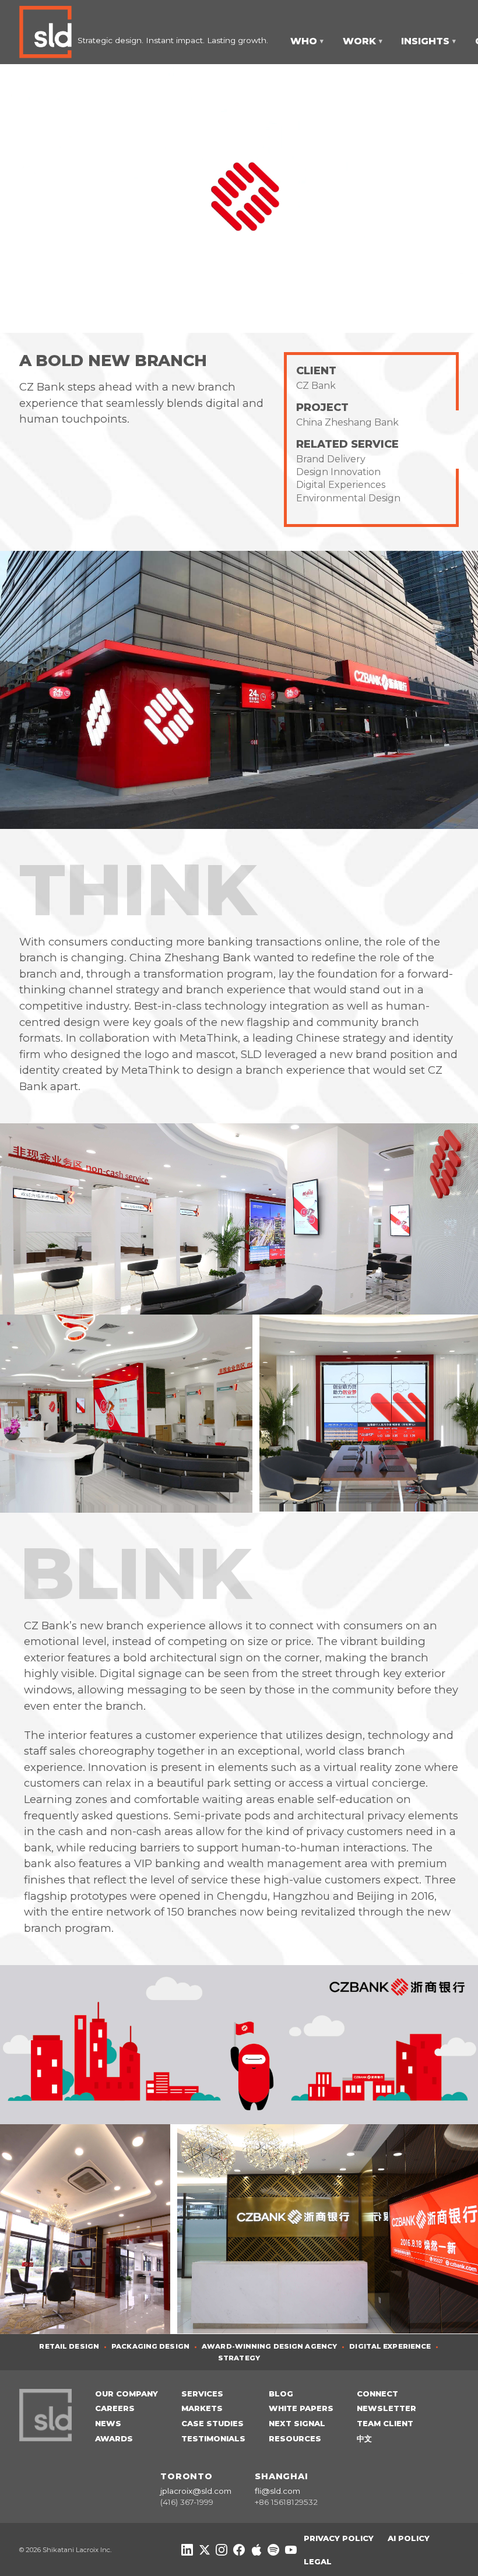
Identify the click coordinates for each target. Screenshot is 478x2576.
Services (202, 2394)
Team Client (385, 2423)
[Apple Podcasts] (256, 2550)
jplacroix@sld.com (196, 2491)
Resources (295, 2438)
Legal (318, 2561)
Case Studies (212, 2423)
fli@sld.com (277, 2491)
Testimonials (213, 2438)
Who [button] (307, 41)
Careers (115, 2408)
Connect (377, 2394)
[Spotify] (273, 2550)
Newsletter (386, 2408)
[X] (205, 2550)
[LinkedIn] (187, 2550)
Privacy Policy (339, 2538)
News (108, 2423)
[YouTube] (291, 2550)
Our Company (126, 2394)
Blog (281, 2394)
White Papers (301, 2408)
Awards (114, 2438)
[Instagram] (222, 2550)
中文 (364, 2438)
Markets (202, 2408)
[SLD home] (48, 32)
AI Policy (409, 2538)
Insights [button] (428, 41)
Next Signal (297, 2423)
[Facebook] (239, 2550)
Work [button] (363, 41)
